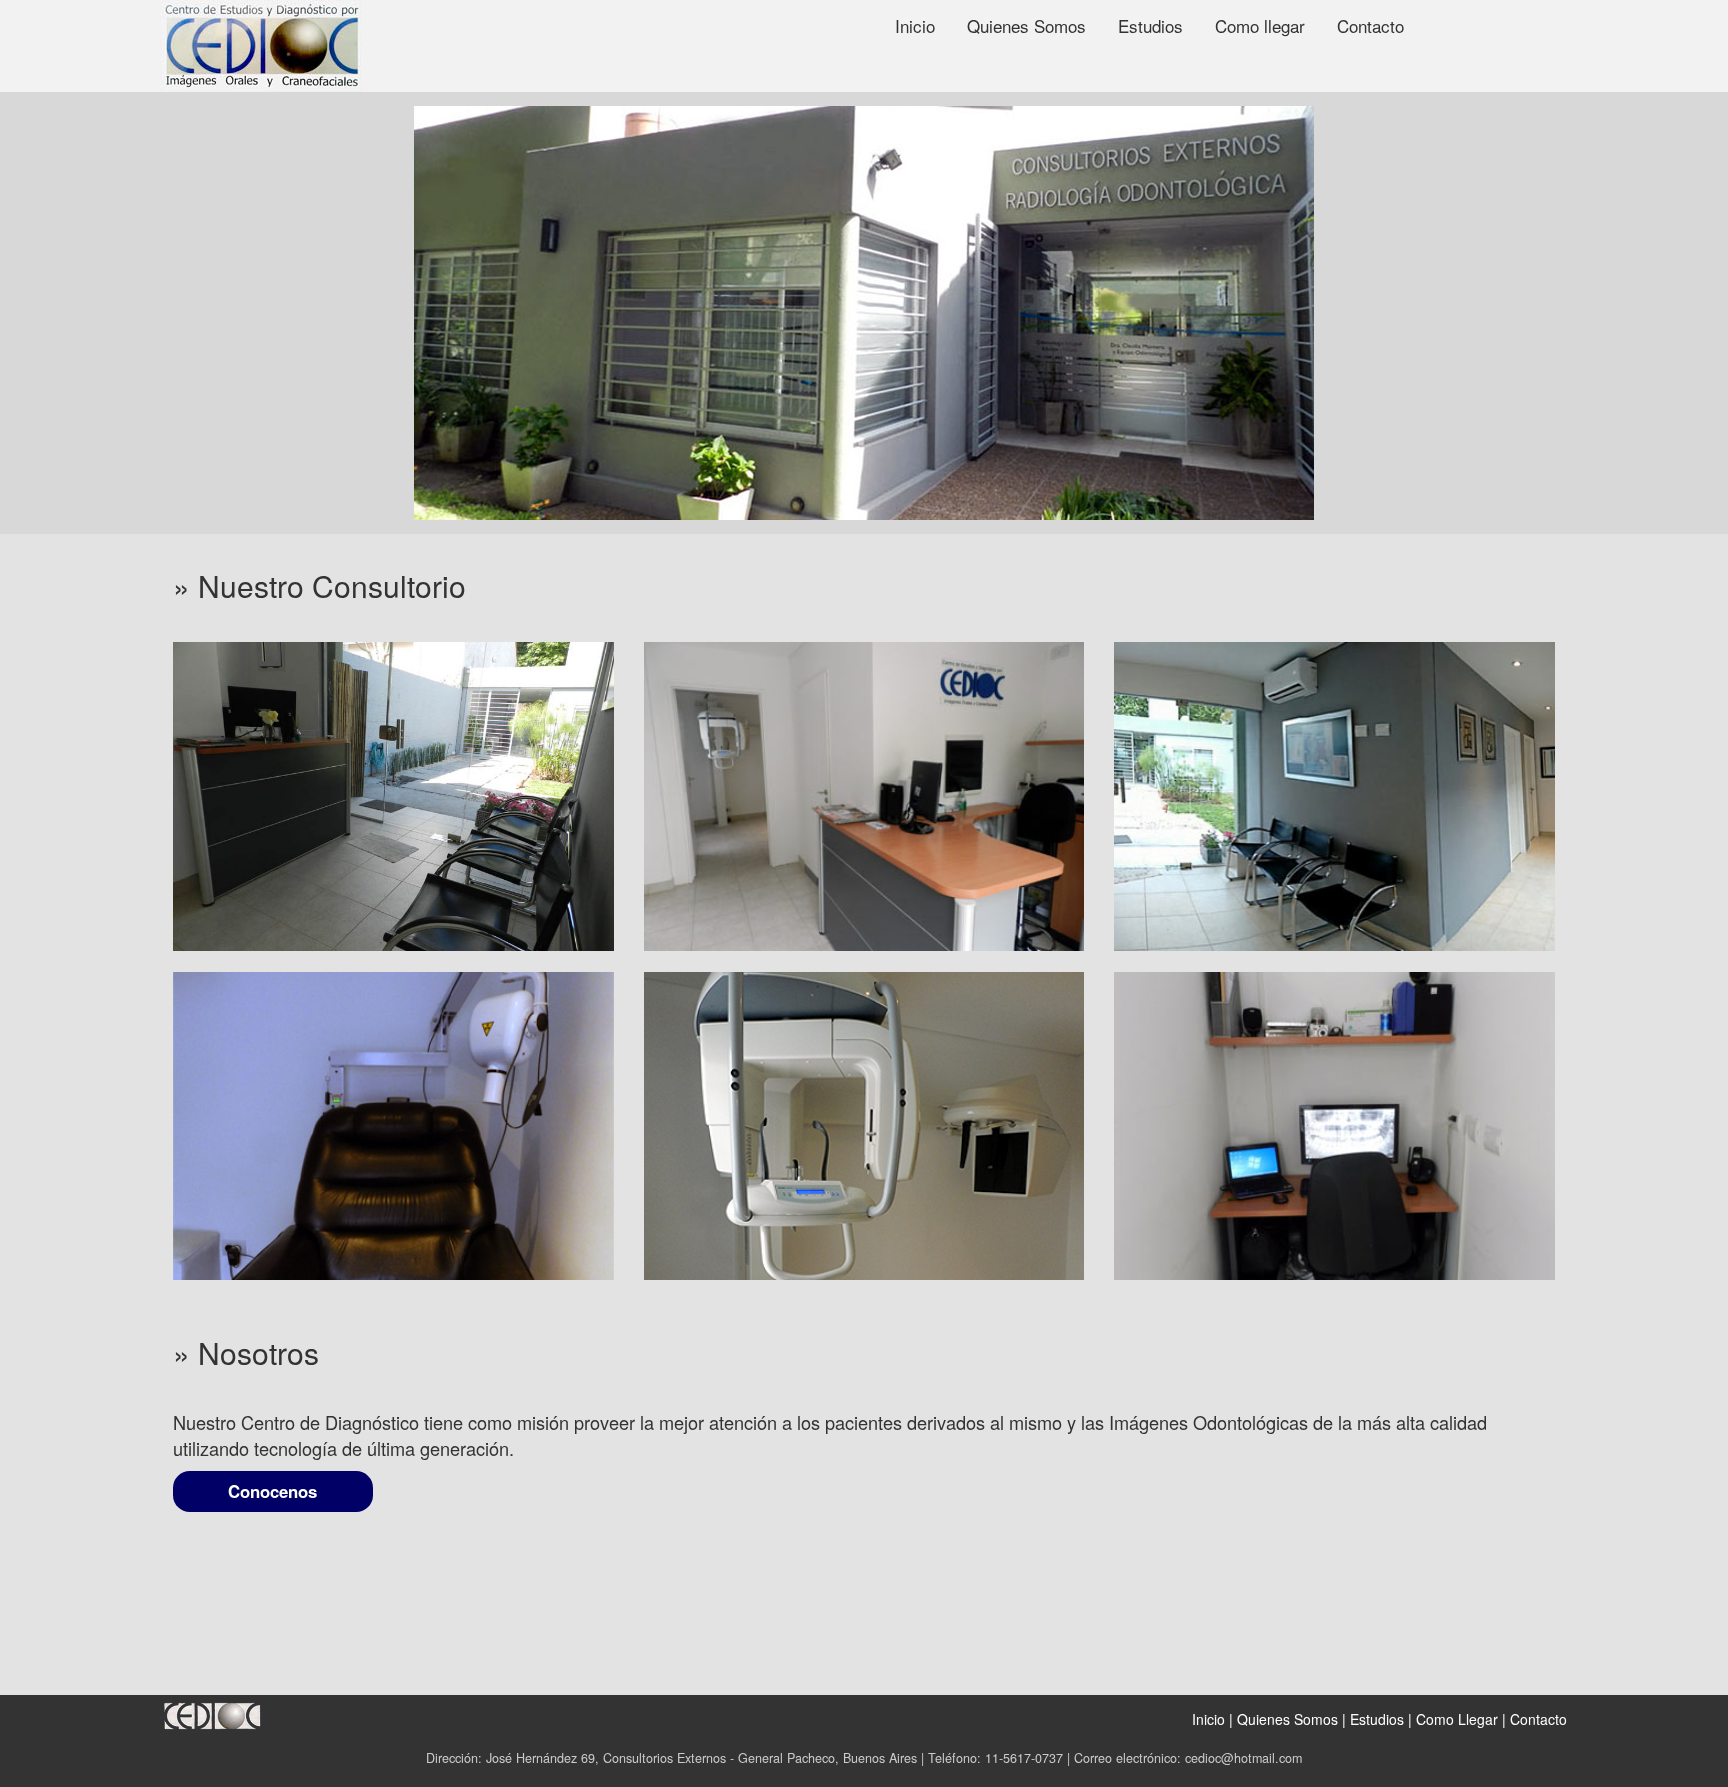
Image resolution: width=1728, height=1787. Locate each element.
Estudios (1150, 25)
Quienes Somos (1026, 25)
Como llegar (1260, 25)
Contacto (1370, 25)
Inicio (915, 25)
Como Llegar (1457, 1719)
